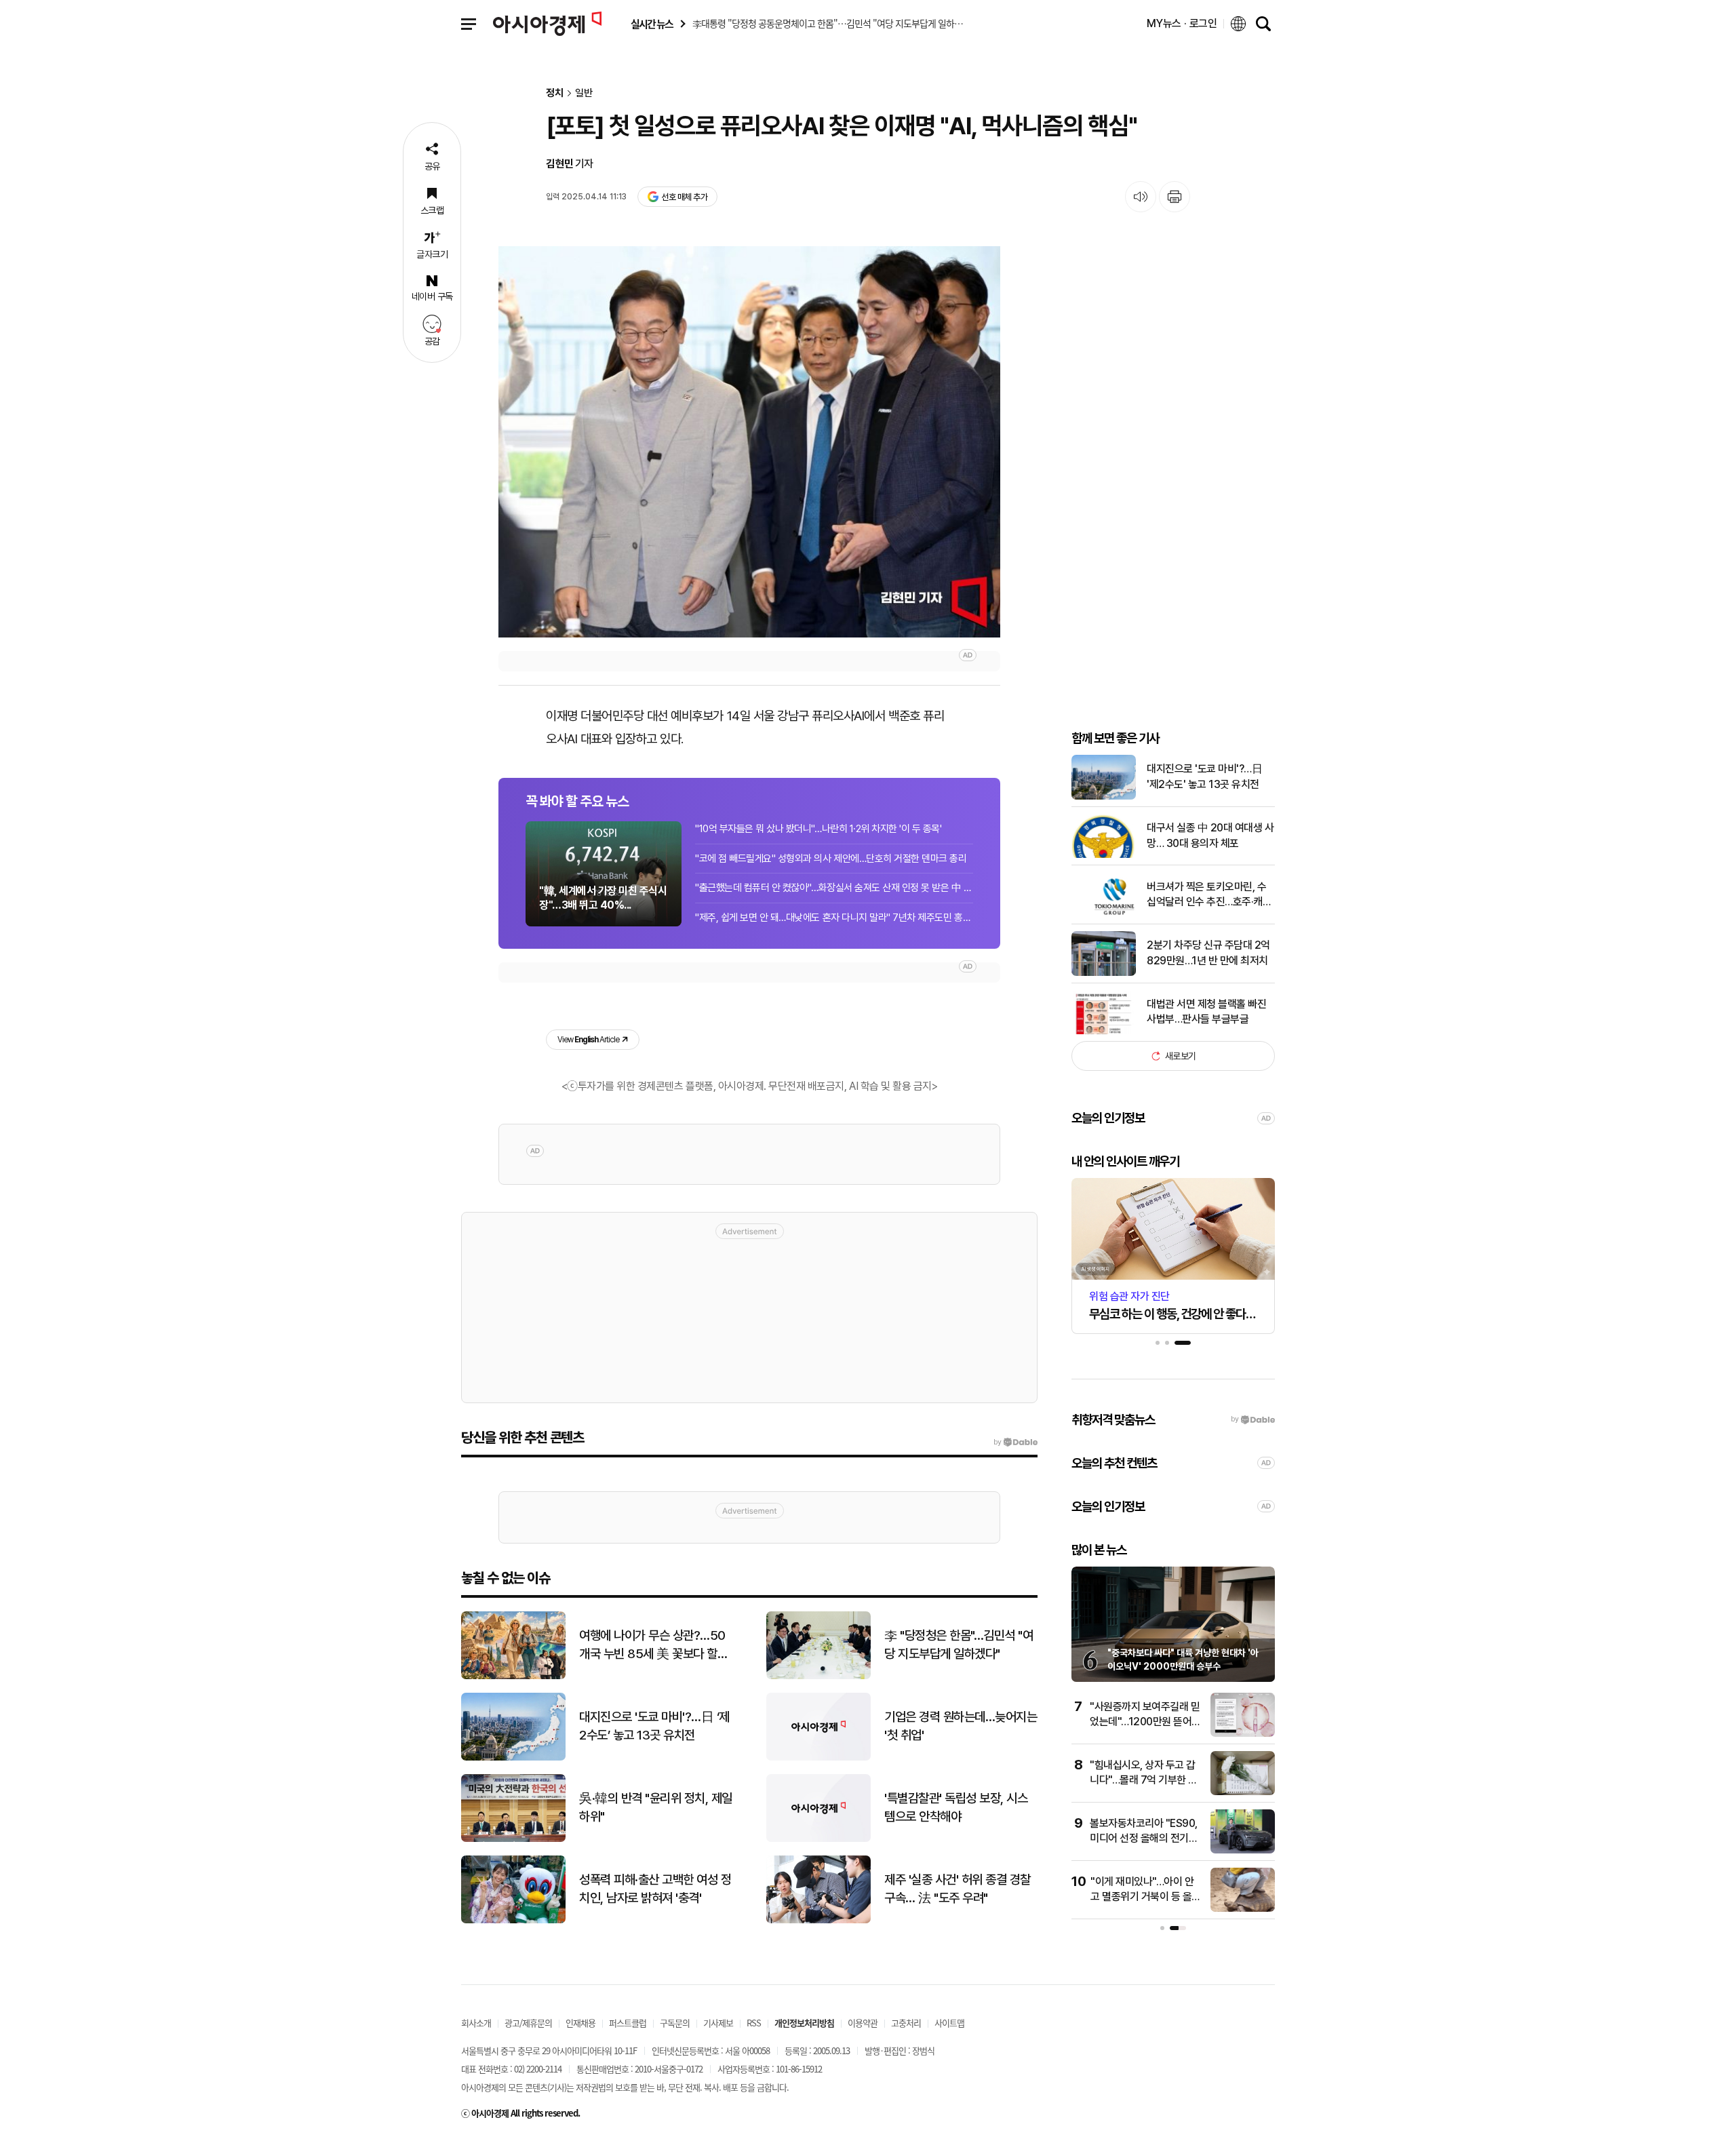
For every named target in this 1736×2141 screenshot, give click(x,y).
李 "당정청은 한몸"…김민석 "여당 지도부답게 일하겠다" (959, 1645)
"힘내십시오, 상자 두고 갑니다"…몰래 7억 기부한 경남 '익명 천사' (1144, 1780)
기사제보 (718, 2023)
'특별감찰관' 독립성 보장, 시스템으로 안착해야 (956, 1807)
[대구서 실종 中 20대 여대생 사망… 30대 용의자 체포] (1104, 855)
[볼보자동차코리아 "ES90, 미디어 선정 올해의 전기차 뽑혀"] (1243, 1850)
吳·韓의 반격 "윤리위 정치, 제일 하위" (656, 1807)
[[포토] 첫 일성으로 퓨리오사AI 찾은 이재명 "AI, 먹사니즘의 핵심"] (749, 441)
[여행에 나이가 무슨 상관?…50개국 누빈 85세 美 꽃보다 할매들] (513, 1676)
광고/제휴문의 (528, 2023)
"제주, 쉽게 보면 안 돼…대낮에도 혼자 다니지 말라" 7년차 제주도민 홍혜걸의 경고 (834, 918)
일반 (584, 93)
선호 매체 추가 (684, 197)
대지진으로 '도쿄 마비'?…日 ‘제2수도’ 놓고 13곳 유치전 (654, 1726)
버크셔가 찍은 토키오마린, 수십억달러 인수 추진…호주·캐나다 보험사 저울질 (1209, 895)
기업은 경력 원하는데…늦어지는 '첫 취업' (961, 1726)
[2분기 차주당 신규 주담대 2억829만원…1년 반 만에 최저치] (1104, 973)
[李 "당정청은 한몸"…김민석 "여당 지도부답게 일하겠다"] (818, 1676)
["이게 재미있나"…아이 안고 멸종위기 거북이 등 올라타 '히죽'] (1243, 1909)
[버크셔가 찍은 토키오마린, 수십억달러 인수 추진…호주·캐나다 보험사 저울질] (1104, 914)
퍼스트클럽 (628, 2023)
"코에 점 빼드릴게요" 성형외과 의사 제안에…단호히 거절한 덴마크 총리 (831, 859)
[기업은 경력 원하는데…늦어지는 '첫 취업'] (818, 1757)
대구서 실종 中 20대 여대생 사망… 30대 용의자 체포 (1210, 835)
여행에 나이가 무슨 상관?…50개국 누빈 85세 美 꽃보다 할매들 (653, 1645)
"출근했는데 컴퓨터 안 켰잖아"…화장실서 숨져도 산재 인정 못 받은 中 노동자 (834, 888)
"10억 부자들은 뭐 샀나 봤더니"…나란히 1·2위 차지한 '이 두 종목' (818, 829)
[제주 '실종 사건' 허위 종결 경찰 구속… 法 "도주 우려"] (818, 1920)
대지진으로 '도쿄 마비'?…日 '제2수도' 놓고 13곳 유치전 (1204, 776)
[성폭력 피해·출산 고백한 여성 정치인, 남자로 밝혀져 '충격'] (513, 1920)
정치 (555, 93)
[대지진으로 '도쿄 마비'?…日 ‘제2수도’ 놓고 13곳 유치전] (513, 1757)
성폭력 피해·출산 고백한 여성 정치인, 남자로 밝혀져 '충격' (655, 1889)
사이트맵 (949, 2023)
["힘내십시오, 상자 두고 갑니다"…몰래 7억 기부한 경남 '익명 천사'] (1243, 1792)
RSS (754, 2023)
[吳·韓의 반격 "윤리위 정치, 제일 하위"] (513, 1839)
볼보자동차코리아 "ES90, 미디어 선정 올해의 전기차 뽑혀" (1144, 1839)
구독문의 (675, 2023)
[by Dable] (1015, 1442)
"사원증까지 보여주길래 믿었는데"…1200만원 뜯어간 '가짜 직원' (1145, 1722)
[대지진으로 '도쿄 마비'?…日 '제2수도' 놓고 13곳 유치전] (1104, 797)
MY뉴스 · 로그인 (1182, 23)
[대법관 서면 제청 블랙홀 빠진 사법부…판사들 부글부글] (1104, 1031)
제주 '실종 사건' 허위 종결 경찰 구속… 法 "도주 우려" (958, 1889)
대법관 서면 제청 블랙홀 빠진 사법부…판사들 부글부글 (1206, 1011)
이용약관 (863, 2023)
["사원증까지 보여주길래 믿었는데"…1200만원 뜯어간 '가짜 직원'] (1243, 1734)
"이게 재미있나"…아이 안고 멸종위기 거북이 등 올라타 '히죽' (1146, 1897)
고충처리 (906, 2023)
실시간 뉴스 (652, 24)
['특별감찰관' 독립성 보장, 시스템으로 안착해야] (818, 1839)
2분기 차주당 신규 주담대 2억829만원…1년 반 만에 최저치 (1208, 952)
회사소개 (476, 2023)
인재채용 (580, 2023)
